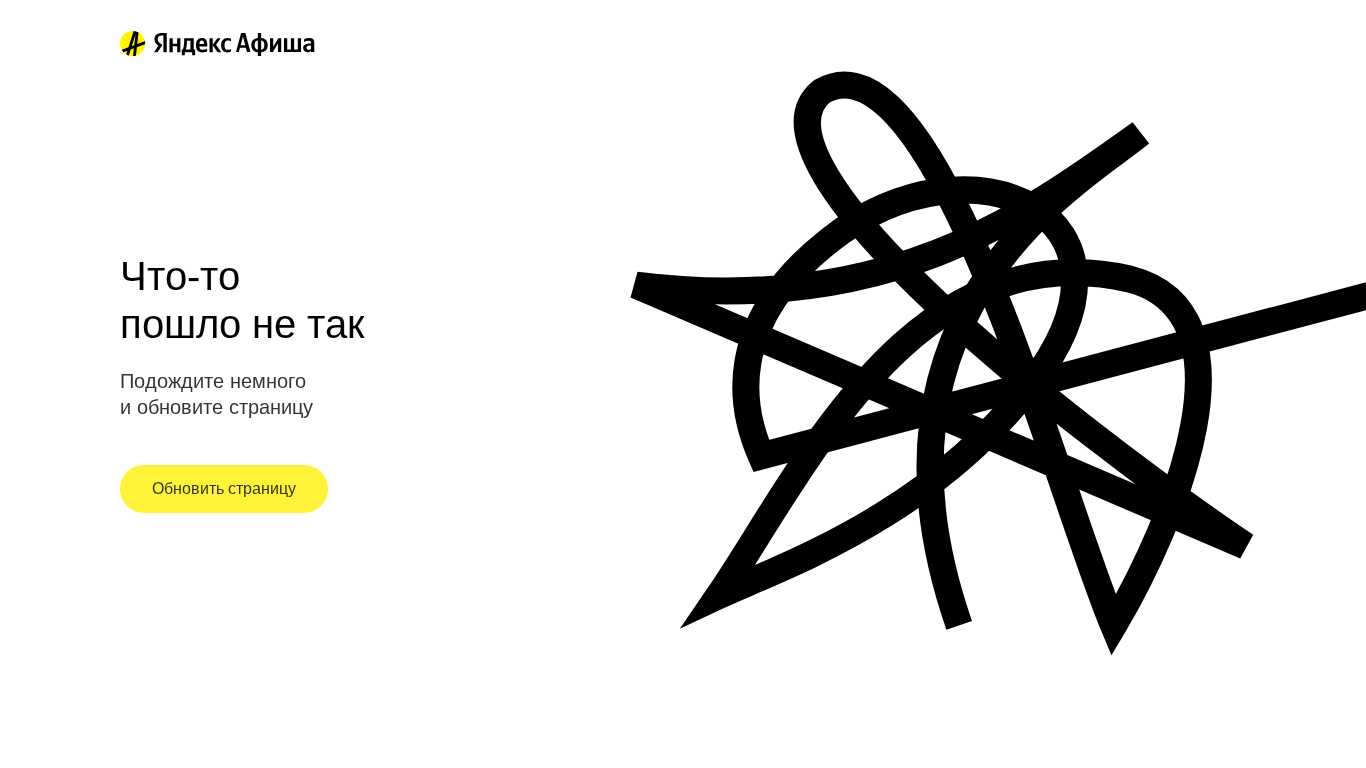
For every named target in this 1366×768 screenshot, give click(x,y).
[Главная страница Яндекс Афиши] (133, 44)
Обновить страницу (224, 488)
